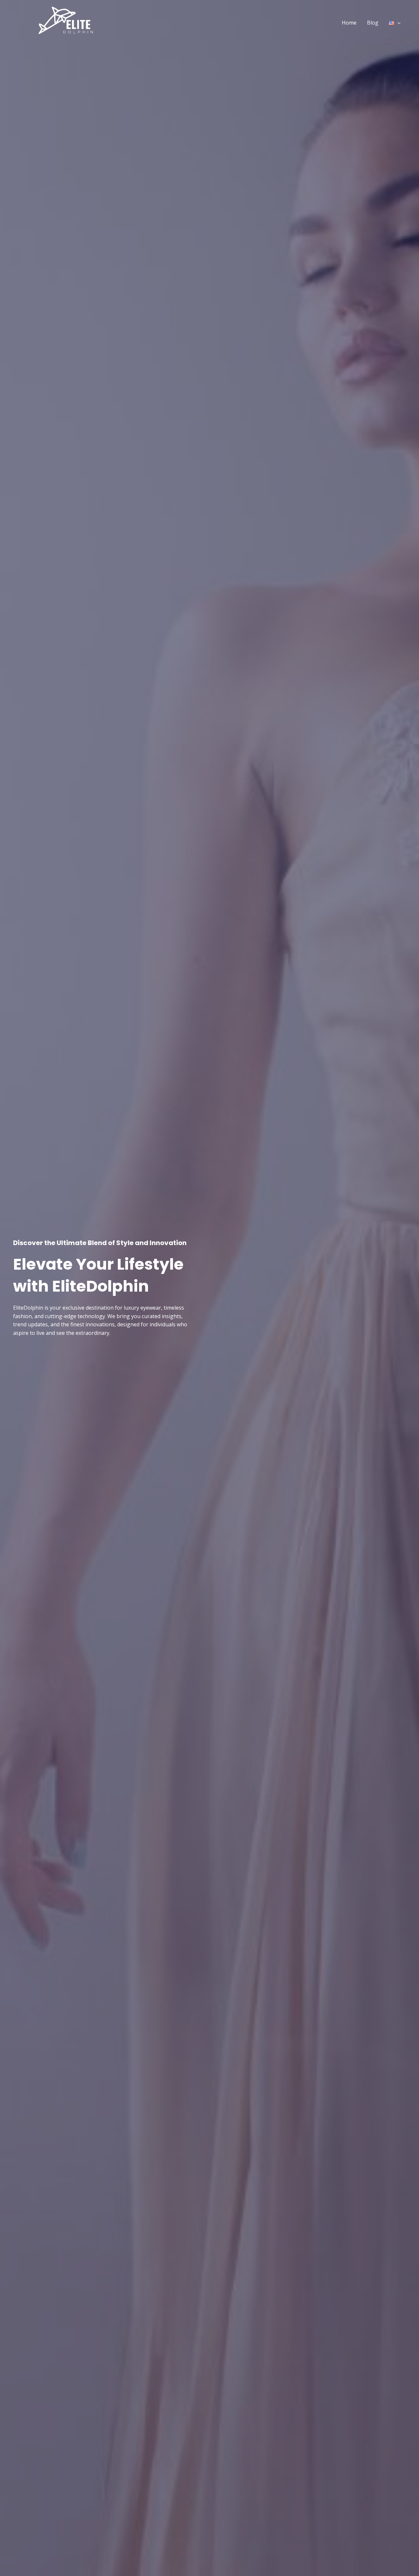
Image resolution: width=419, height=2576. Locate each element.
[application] (397, 23)
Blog (373, 23)
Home (349, 23)
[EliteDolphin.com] (65, 22)
